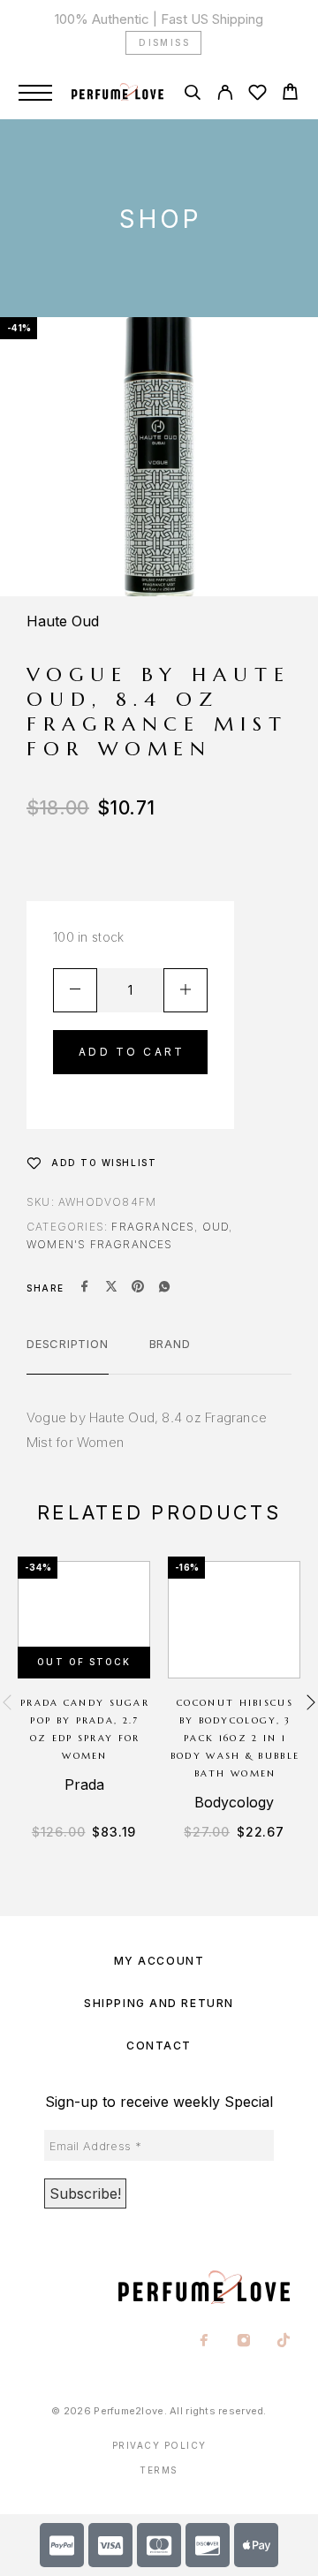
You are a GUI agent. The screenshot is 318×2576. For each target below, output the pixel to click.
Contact (159, 2046)
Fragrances (153, 1227)
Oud (216, 1227)
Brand (170, 1344)
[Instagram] (244, 2342)
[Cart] (290, 94)
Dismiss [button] (164, 42)
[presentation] (7, 1703)
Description (68, 1344)
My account (159, 1961)
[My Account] (225, 95)
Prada (84, 1784)
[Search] (192, 95)
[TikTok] (284, 2342)
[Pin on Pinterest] (138, 1288)
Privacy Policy (159, 2445)
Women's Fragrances (100, 1244)
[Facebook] (204, 2342)
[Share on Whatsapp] (164, 1288)
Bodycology (234, 1802)
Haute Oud (63, 621)
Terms (159, 2470)
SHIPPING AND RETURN (159, 2003)
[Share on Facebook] (85, 1288)
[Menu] (35, 93)
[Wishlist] (257, 95)
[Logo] (117, 93)
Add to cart (132, 1052)
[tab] (68, 1355)
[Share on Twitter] (111, 1288)
